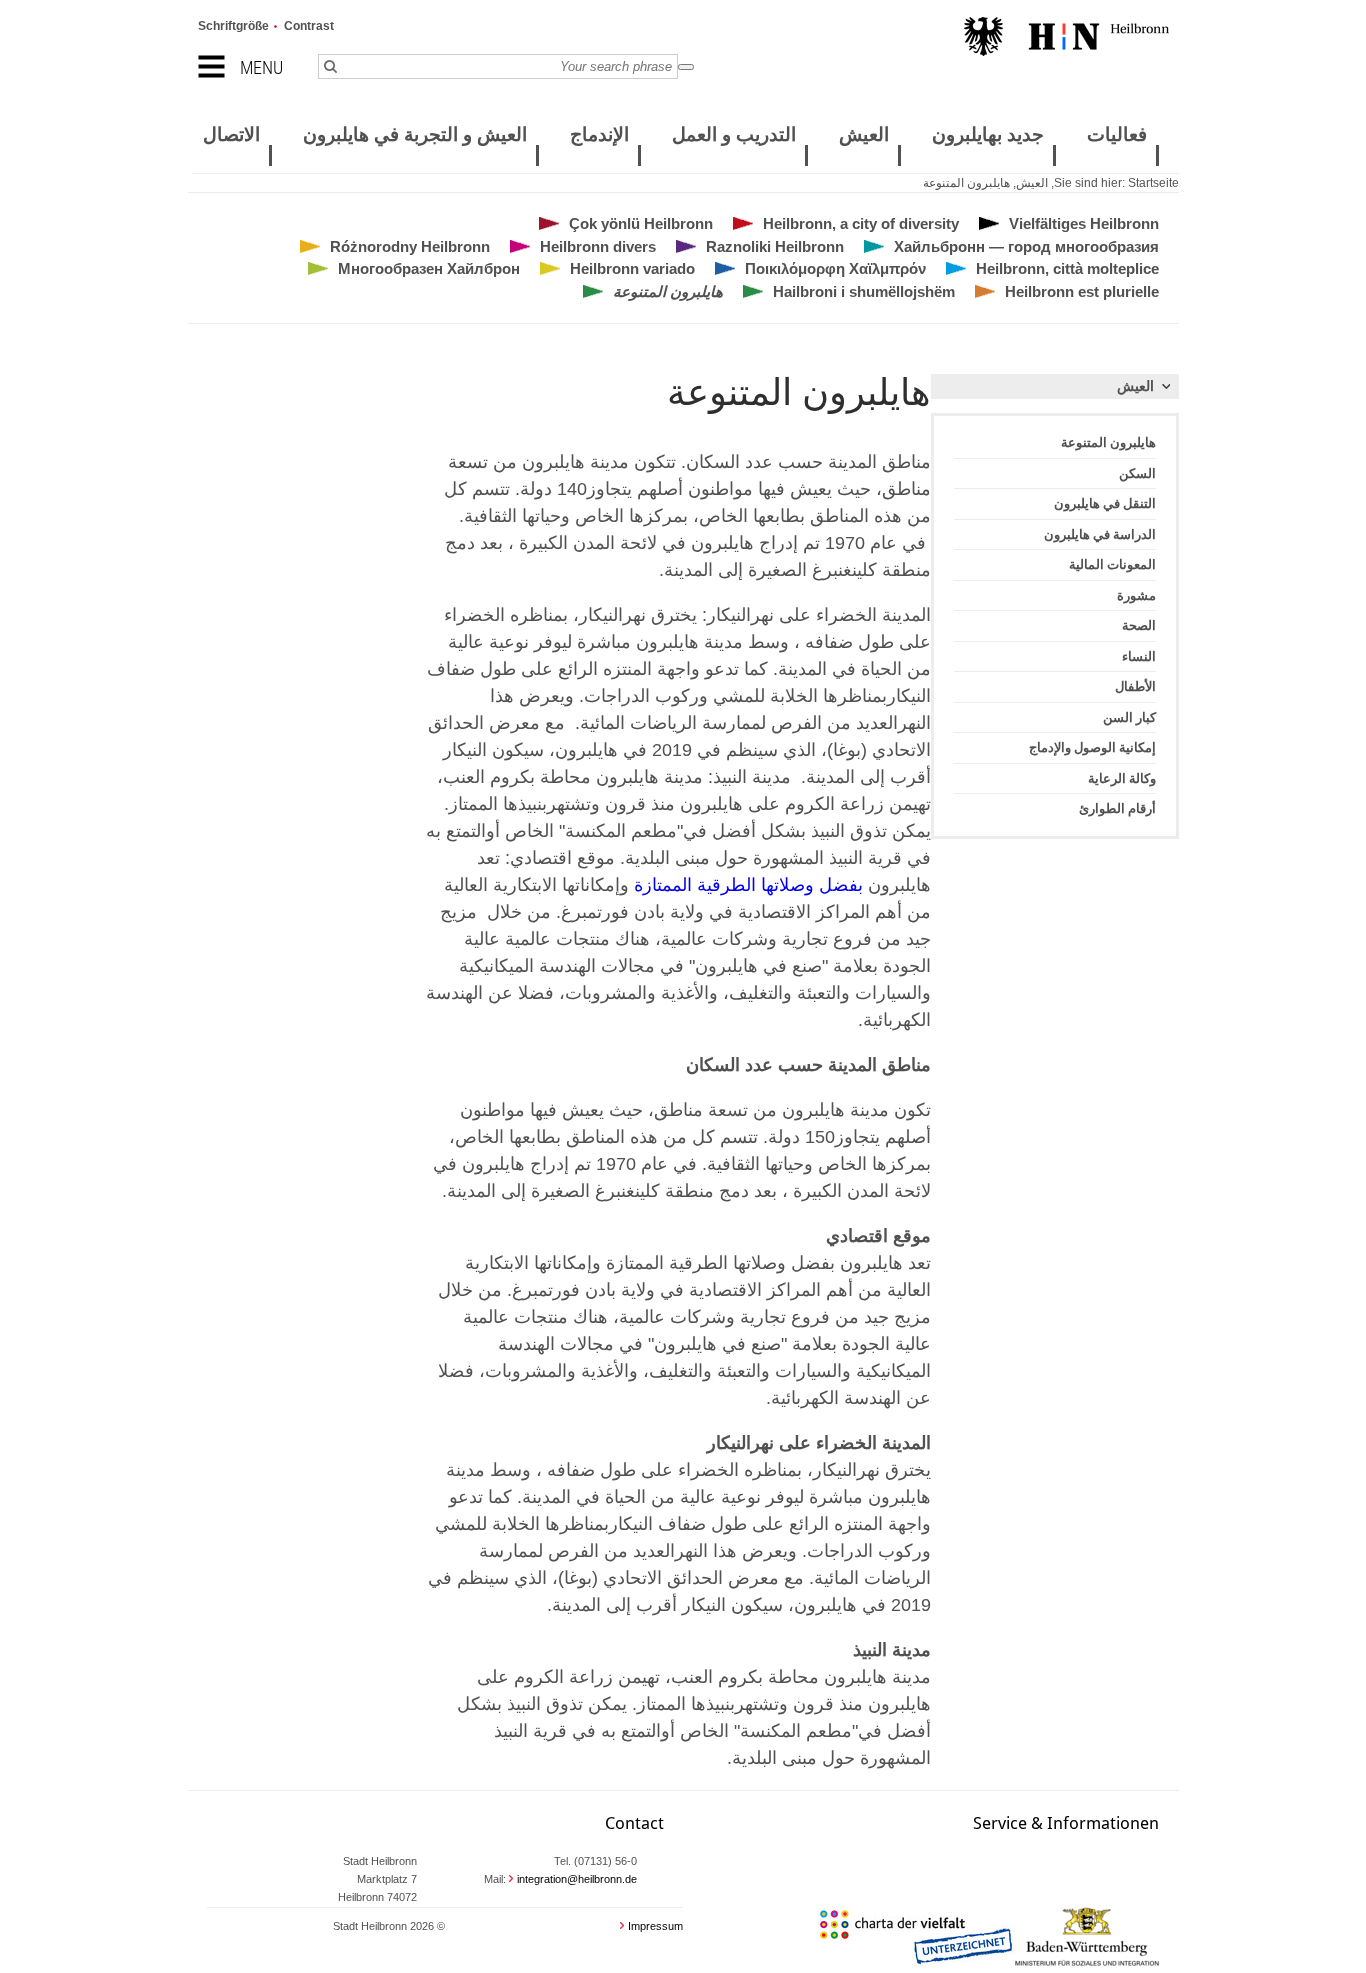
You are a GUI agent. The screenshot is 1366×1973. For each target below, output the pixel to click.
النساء (1139, 656)
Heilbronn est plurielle (1082, 291)
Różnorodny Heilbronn (410, 246)
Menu (261, 67)
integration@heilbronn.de (577, 1879)
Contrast (309, 26)
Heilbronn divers (598, 246)
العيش (1032, 183)
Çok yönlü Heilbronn (641, 223)
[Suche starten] (686, 67)
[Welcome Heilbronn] (1066, 39)
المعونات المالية (1112, 564)
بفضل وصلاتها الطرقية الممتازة (746, 885)
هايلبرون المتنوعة (966, 183)
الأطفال (1135, 686)
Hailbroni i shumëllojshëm (864, 291)
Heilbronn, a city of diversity (861, 223)
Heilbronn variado (632, 268)
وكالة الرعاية (1122, 778)
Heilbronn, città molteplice (1067, 268)
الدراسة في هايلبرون (1100, 534)
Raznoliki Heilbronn (775, 246)
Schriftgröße (233, 26)
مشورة (1136, 595)
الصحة (1139, 625)
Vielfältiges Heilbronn (1084, 223)
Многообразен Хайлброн (429, 268)
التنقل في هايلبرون (1105, 503)
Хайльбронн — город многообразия (1026, 246)
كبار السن (1129, 717)
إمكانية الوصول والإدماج (1092, 747)
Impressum (655, 1926)
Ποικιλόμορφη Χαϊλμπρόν (835, 268)
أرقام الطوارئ (1117, 808)
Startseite (1153, 183)
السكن (1137, 473)
